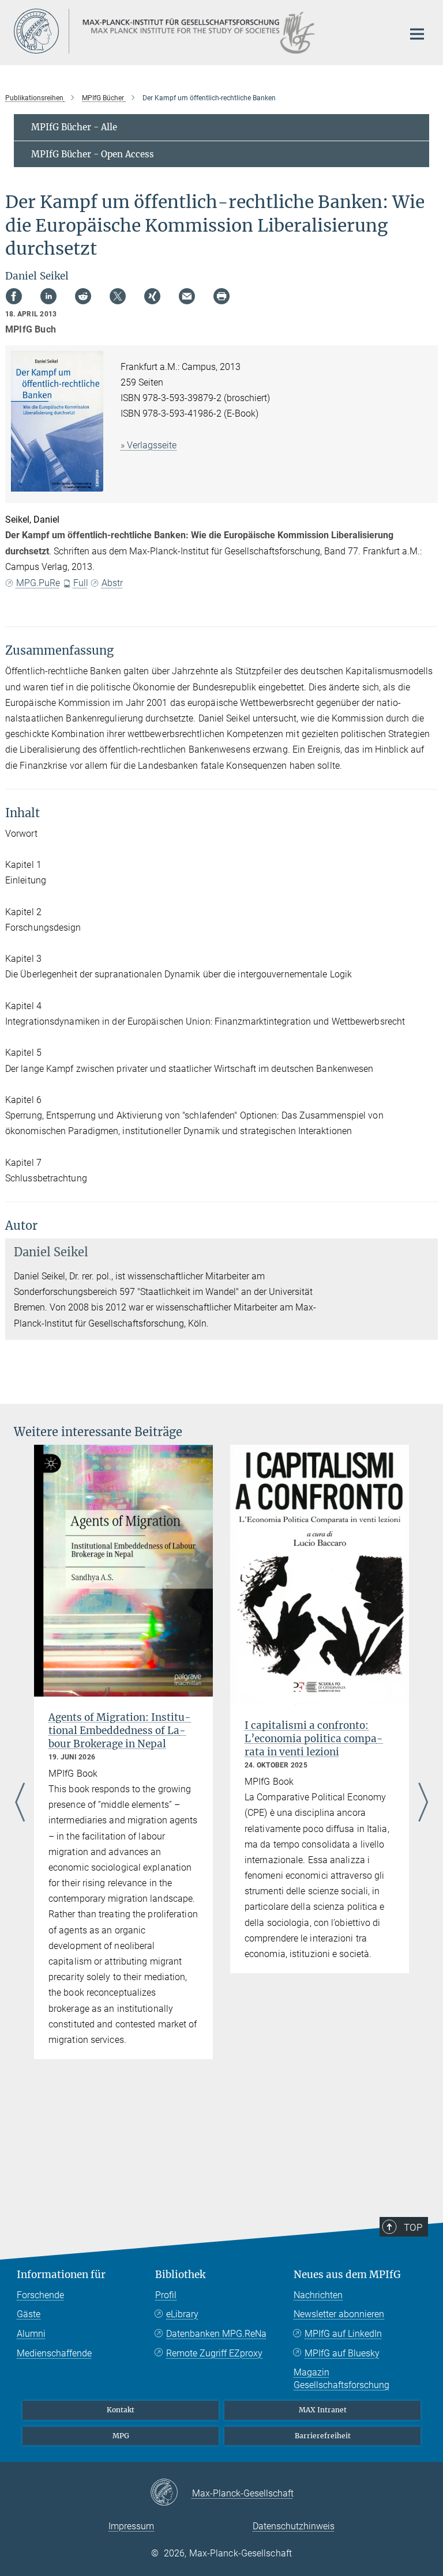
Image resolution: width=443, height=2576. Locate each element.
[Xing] (152, 296)
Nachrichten (318, 2295)
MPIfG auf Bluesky (342, 2353)
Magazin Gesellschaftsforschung (341, 2379)
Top (413, 2227)
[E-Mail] (187, 296)
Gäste (29, 2314)
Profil (166, 2295)
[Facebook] (14, 296)
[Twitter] (118, 296)
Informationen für (61, 2275)
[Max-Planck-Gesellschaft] (171, 2493)
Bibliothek (180, 2275)
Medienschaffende (54, 2353)
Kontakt (121, 2410)
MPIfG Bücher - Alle (74, 127)
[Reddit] (83, 296)
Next (423, 1803)
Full (81, 583)
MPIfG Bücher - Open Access (93, 154)
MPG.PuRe (38, 583)
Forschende (40, 2295)
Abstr (112, 583)
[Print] (221, 296)
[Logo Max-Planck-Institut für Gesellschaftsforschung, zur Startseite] (201, 31)
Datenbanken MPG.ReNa (216, 2334)
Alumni (31, 2334)
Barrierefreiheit (323, 2436)
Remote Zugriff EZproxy (214, 2353)
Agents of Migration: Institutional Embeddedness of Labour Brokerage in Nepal (120, 1731)
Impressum (131, 2526)
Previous (20, 1803)
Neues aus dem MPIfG (347, 2275)
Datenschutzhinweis (294, 2526)
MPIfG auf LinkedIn (343, 2334)
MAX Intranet (323, 2410)
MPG (121, 2436)
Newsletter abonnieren (339, 2314)
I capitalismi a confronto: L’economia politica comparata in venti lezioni (314, 1739)
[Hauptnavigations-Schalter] (417, 34)
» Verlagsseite (149, 445)
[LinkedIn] (48, 296)
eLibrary (182, 2314)
